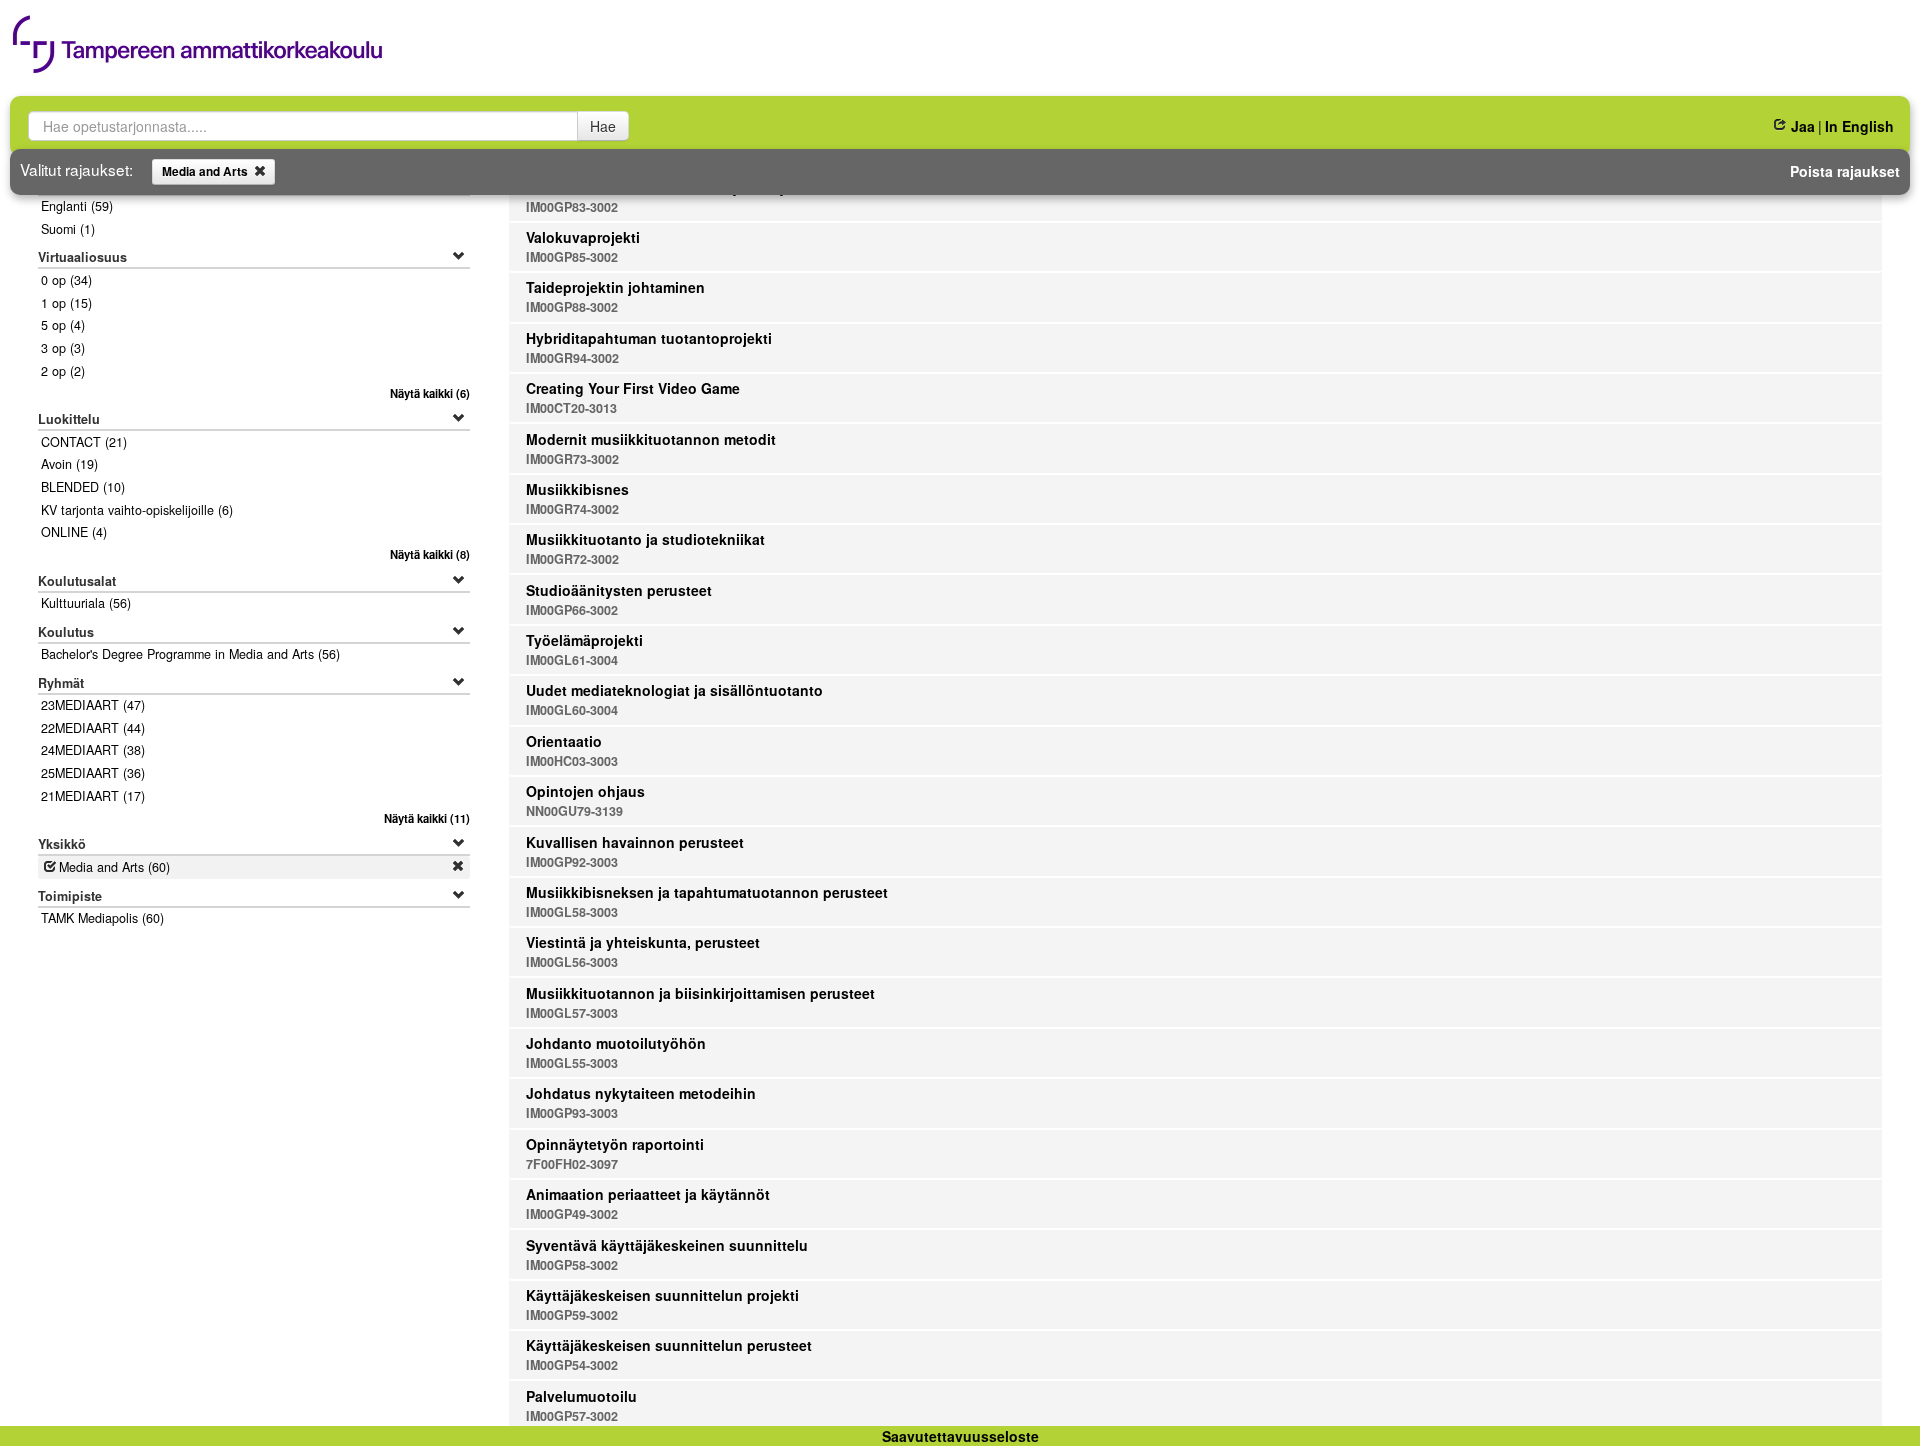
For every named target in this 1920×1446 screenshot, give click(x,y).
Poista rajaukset (1845, 171)
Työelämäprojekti (584, 640)
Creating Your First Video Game (633, 388)
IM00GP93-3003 (572, 1113)
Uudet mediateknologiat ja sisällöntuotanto (674, 690)
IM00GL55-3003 (572, 1063)
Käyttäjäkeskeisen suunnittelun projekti (662, 1295)
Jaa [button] (1802, 126)
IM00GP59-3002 (572, 1315)
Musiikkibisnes (577, 489)
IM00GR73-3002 (572, 459)
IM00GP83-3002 (572, 207)
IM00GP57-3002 (572, 1416)
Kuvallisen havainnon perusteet (635, 842)
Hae (603, 126)
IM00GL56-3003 (572, 962)
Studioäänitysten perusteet (619, 590)
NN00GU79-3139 (574, 811)
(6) (429, 393)
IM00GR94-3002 (572, 358)
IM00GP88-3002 (572, 307)
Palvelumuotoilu (581, 1396)
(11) (426, 818)
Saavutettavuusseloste (960, 1436)
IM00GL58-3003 (572, 912)
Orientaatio (564, 741)
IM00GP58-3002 (572, 1265)
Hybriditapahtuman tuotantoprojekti (649, 338)
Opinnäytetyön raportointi (615, 1144)
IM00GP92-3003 (572, 862)
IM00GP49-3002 (572, 1214)
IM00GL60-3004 (572, 710)
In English (1859, 126)
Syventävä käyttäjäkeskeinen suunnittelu (667, 1245)
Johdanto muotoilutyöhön (616, 1043)
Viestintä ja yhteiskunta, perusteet (643, 942)
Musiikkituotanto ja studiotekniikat (645, 539)
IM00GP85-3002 (572, 257)
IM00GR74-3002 (572, 509)
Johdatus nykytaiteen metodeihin (641, 1093)
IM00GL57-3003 (572, 1013)
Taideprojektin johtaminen (615, 287)
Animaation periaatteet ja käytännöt (648, 1194)
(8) (429, 554)
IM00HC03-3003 (572, 761)
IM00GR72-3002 (572, 559)
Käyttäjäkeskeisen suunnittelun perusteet (669, 1345)
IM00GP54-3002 (572, 1365)
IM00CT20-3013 (571, 408)
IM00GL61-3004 (572, 660)
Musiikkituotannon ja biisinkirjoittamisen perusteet (700, 993)
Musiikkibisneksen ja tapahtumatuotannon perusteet (707, 892)
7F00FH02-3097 (572, 1164)
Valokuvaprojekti (583, 237)
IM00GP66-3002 (572, 610)
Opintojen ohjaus (585, 791)
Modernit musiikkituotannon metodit (651, 439)
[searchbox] (303, 126)
